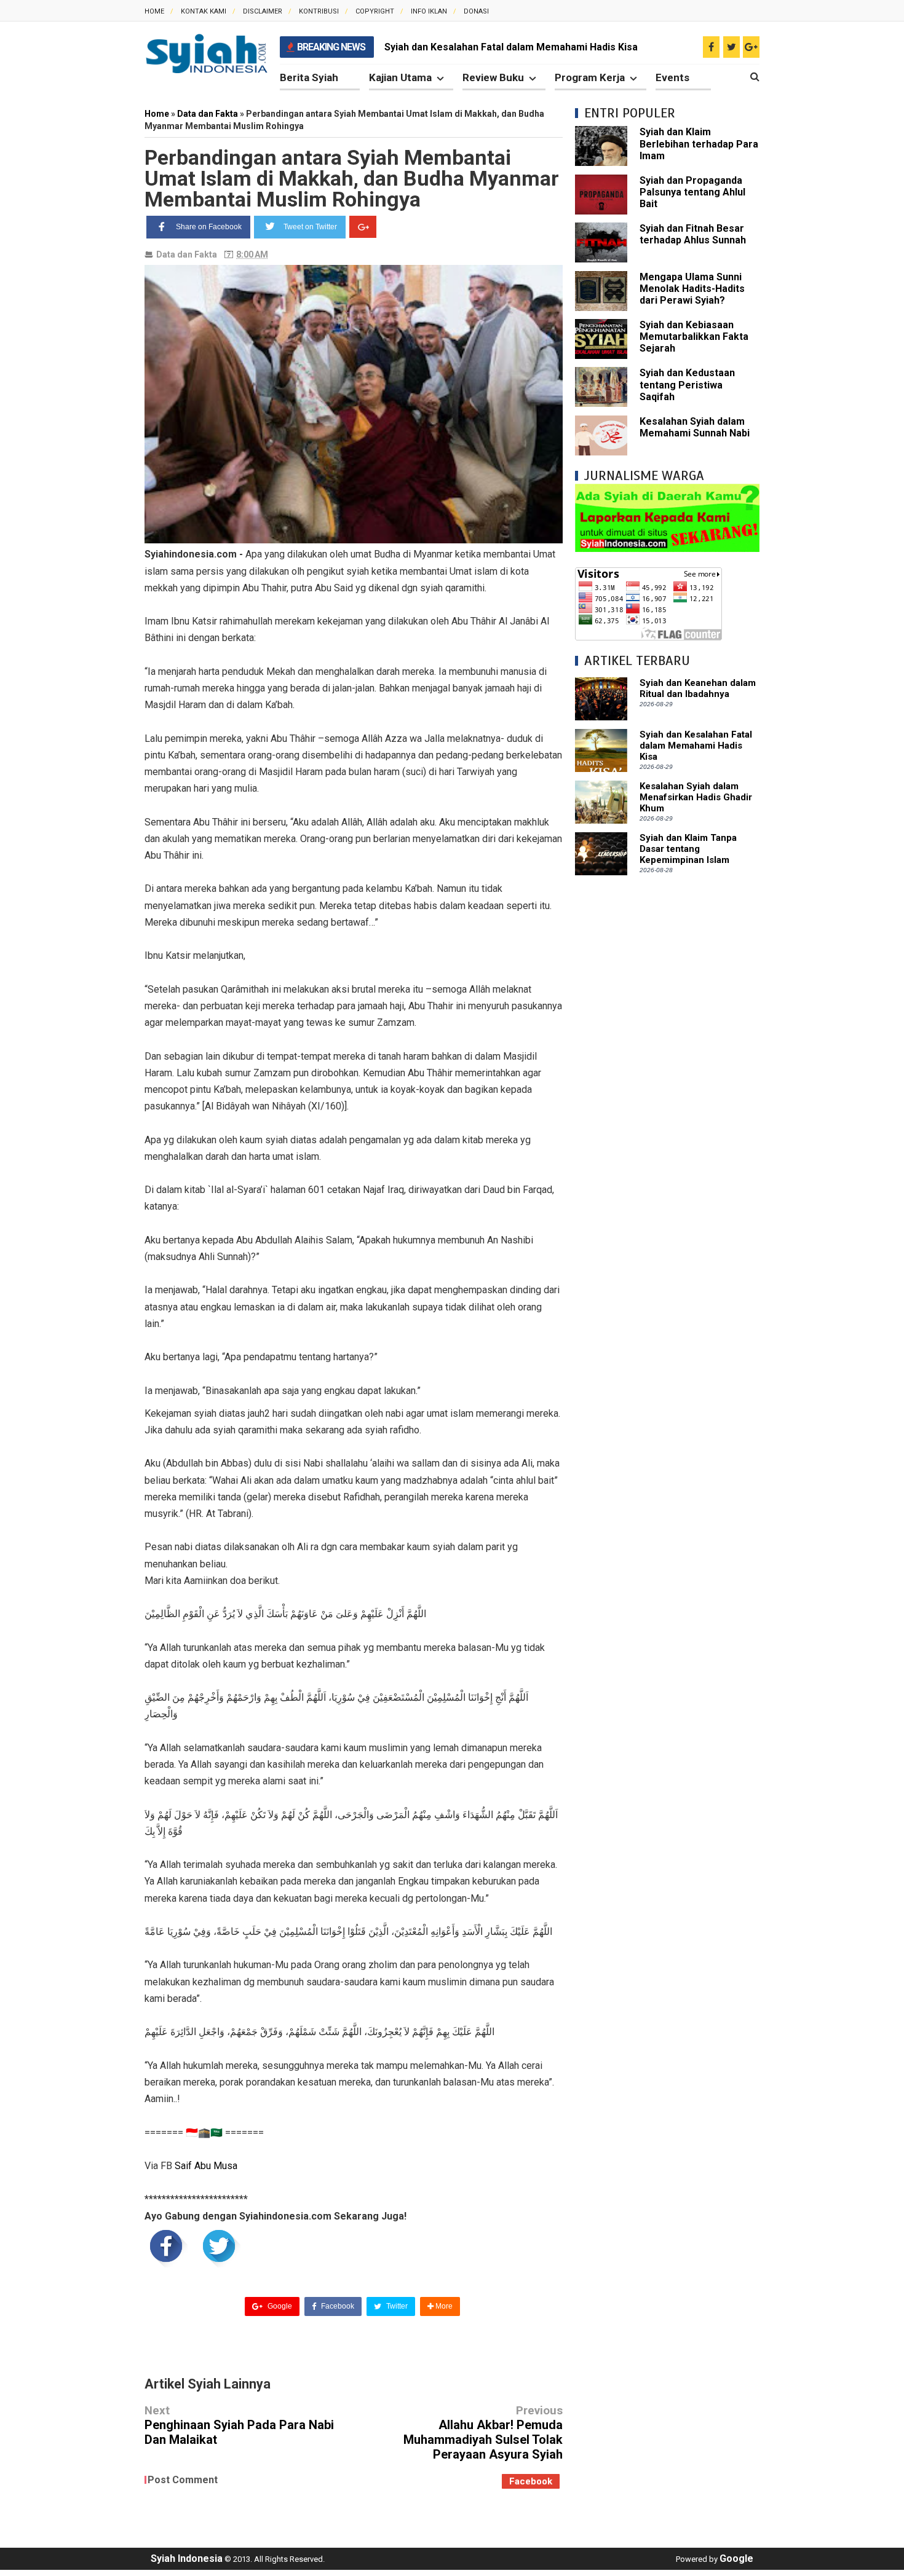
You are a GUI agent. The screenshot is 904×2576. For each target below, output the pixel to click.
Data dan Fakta (187, 254)
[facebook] (711, 47)
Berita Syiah (309, 77)
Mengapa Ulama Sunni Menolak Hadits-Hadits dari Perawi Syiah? (692, 289)
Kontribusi (319, 11)
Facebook (337, 2306)
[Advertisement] (667, 1072)
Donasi (476, 11)
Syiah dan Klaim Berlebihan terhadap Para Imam (699, 144)
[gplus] (751, 47)
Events (672, 77)
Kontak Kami (204, 11)
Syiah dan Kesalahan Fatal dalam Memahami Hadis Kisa (511, 47)
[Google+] (363, 227)
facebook (531, 2481)
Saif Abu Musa (206, 2166)
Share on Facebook (209, 227)
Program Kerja (590, 77)
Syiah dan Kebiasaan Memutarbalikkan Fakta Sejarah (694, 337)
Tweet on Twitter (310, 227)
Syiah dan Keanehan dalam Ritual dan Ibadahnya (698, 688)
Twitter (396, 2306)
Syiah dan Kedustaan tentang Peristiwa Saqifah (687, 384)
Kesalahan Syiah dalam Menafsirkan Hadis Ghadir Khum (696, 797)
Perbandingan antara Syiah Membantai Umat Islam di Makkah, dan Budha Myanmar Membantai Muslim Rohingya (352, 178)
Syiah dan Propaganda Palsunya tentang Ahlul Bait (692, 192)
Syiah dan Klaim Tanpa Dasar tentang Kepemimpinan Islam (688, 849)
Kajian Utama (400, 77)
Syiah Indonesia (187, 2558)
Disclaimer (263, 11)
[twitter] (732, 47)
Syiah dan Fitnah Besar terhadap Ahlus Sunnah (693, 234)
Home (154, 11)
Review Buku (493, 77)
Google (279, 2306)
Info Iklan (429, 11)
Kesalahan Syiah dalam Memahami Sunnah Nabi (695, 427)
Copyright (375, 11)
